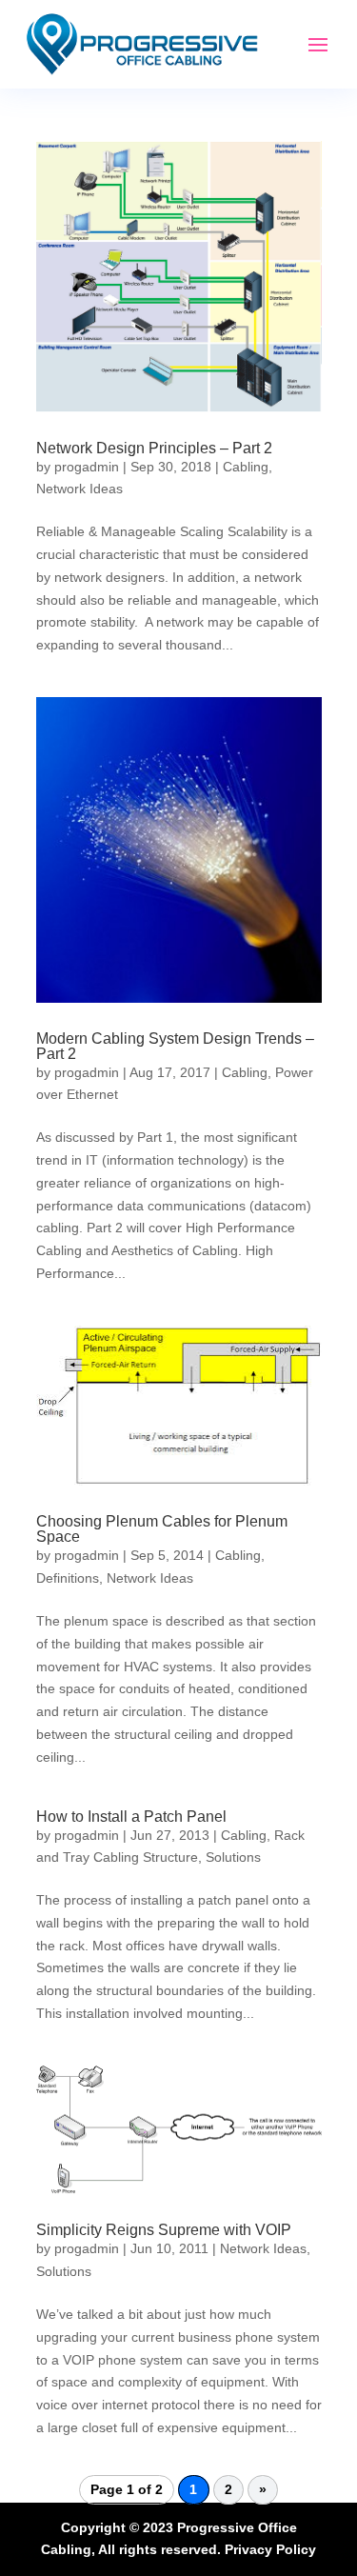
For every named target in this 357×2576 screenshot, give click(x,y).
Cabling (246, 467)
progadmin (87, 467)
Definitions (68, 1578)
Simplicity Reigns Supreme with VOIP (164, 2230)
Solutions (233, 1857)
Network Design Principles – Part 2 (154, 448)
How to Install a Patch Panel (131, 1817)
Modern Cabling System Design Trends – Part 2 (175, 1046)
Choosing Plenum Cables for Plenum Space (162, 1529)
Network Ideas (79, 489)
